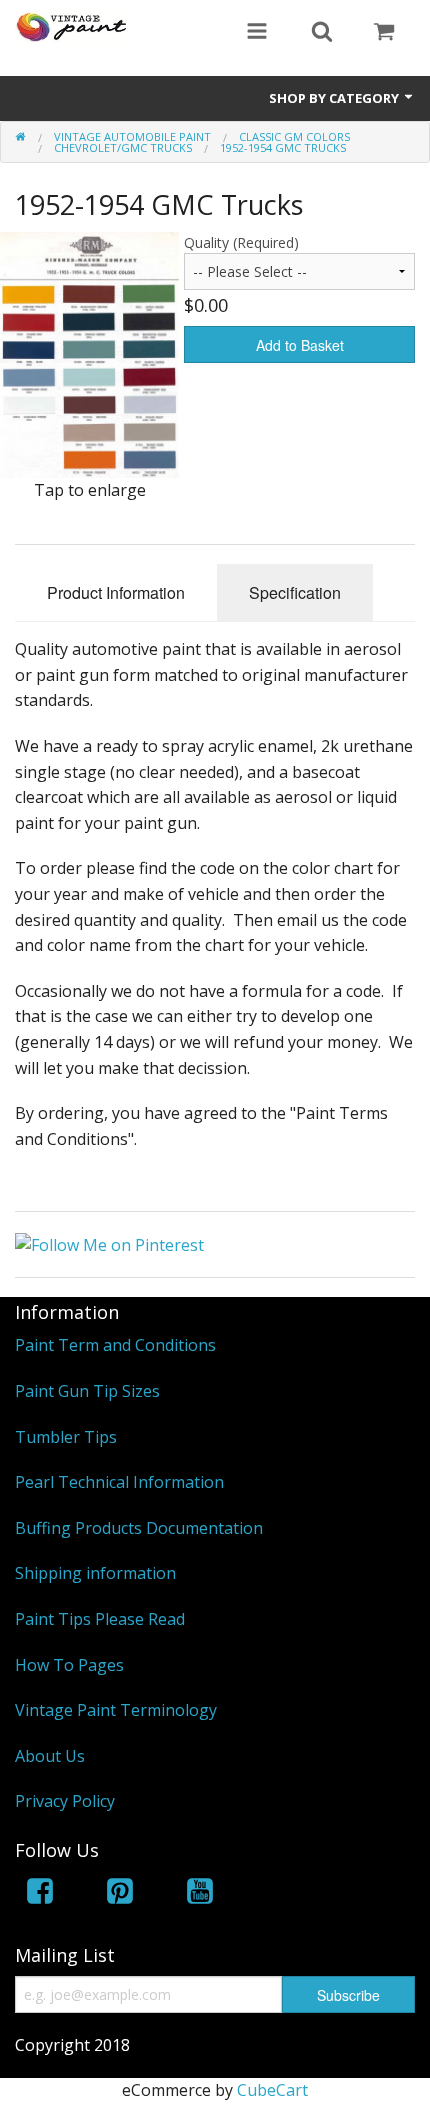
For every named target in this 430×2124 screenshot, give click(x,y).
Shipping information (95, 1573)
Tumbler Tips (66, 1437)
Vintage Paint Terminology (116, 1710)
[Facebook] (40, 1894)
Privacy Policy (65, 1801)
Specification (295, 592)
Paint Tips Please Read (100, 1619)
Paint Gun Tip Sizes (87, 1391)
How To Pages (69, 1665)
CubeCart (272, 2090)
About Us (50, 1756)
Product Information (116, 592)
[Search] (322, 33)
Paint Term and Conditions (115, 1345)
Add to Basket (300, 345)
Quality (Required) (241, 242)
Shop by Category (335, 98)
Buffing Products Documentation (139, 1528)
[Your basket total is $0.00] (384, 33)
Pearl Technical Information (119, 1482)
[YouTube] (200, 1894)
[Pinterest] (120, 1894)
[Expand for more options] (257, 33)
